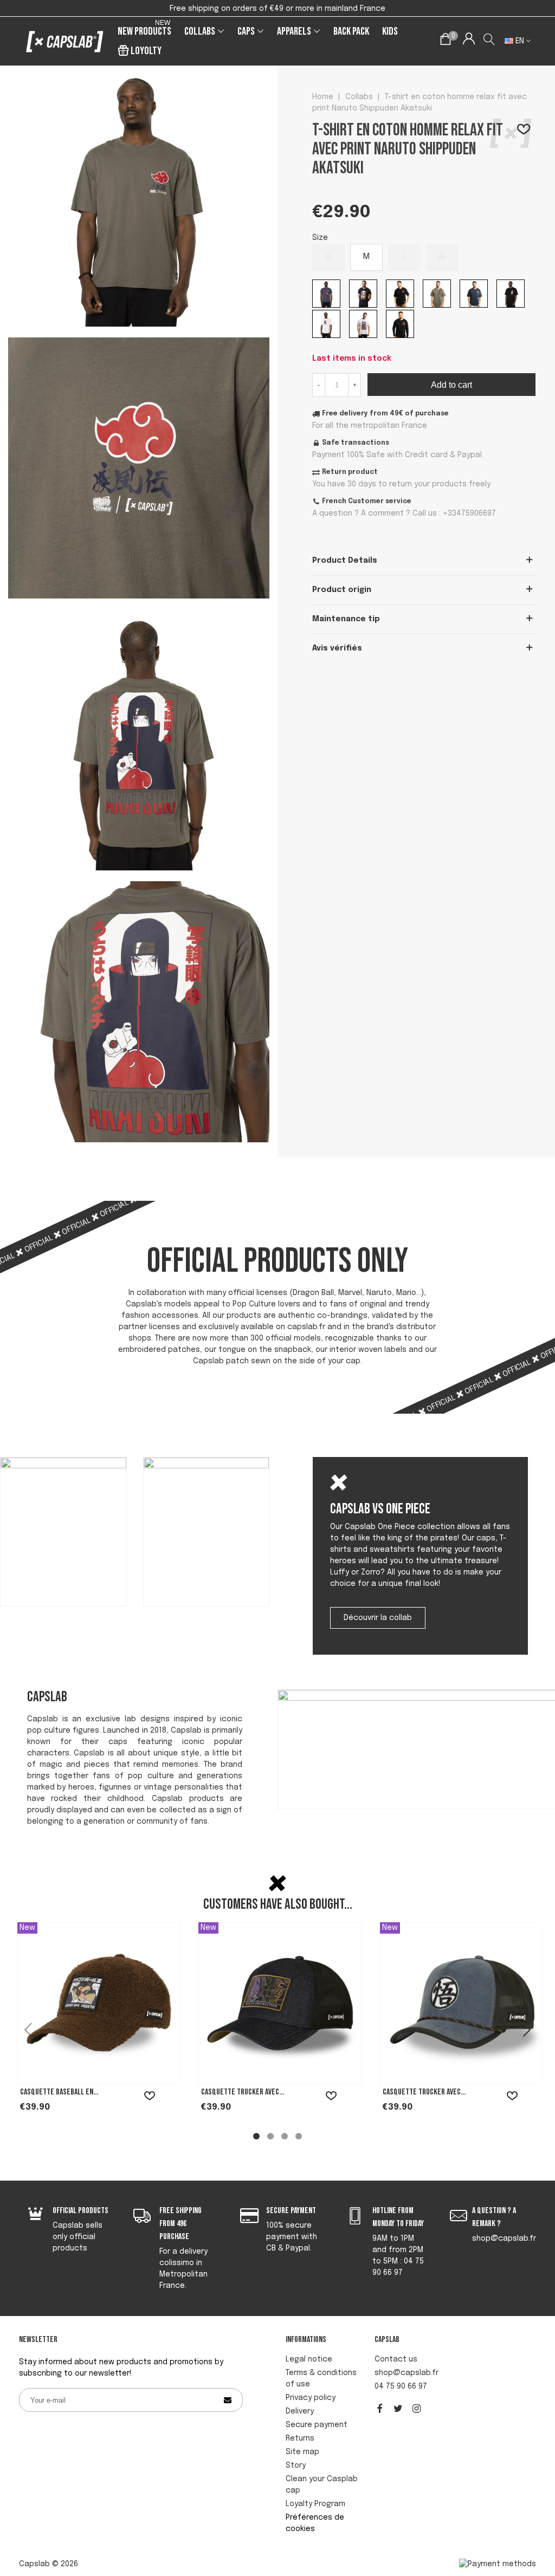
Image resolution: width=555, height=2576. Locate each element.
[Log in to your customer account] (469, 41)
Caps (246, 31)
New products (144, 30)
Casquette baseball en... (59, 2092)
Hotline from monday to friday (398, 2217)
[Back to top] (531, 2506)
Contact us (396, 2359)
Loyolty (146, 51)
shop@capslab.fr (406, 2373)
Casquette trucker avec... (243, 2092)
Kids (390, 31)
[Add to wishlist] (524, 131)
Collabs (200, 31)
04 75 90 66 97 (401, 2386)
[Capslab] (65, 41)
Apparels (294, 31)
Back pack (351, 31)
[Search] (490, 41)
